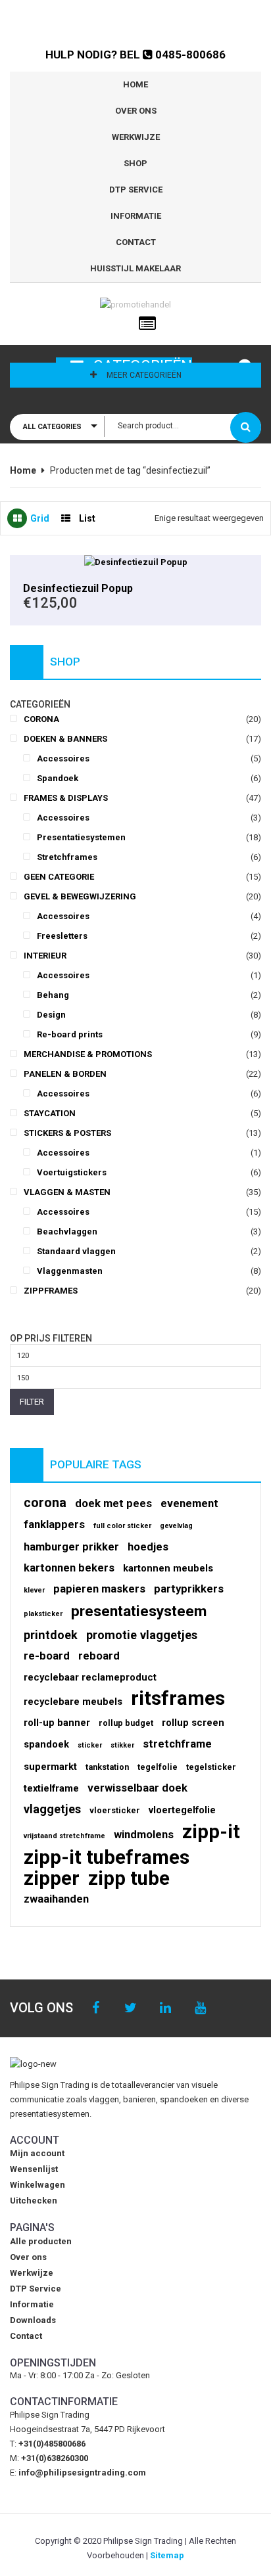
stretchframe (177, 1744)
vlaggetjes (52, 1809)
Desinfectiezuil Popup (78, 588)
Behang (53, 995)
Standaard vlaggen (76, 1251)
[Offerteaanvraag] (147, 324)
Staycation (50, 1113)
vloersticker (115, 1810)
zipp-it (211, 1832)
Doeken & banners (65, 739)
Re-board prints (70, 1034)
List (87, 518)
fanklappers (54, 1525)
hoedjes (148, 1547)
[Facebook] (96, 2008)
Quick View (136, 562)
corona (45, 1503)
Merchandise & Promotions (88, 1054)
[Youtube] (200, 2008)
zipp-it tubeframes (107, 1857)
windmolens (144, 1835)
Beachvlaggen (67, 1232)
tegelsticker (211, 1767)
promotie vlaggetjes (142, 1635)
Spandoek (58, 778)
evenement (189, 1503)
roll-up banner (57, 1723)
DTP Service (136, 190)
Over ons (136, 111)
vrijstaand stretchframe (64, 1836)
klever (34, 1590)
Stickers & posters (67, 1133)
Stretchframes (67, 857)
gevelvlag (176, 1526)
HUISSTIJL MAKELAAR (135, 268)
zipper (52, 1878)
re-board (47, 1656)
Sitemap (167, 2555)
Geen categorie (59, 877)
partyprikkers (189, 1589)
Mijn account (37, 2153)
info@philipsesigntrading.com (82, 2473)
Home (135, 84)
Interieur (45, 956)
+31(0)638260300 (55, 2458)
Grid (40, 518)
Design (51, 1015)
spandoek (46, 1744)
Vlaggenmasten (70, 1271)
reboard (99, 1656)
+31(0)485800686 (52, 2444)
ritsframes (178, 1698)
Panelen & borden (65, 1074)
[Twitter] (131, 2008)
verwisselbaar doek (137, 1788)
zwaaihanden (56, 1899)
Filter (32, 1402)
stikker (122, 1745)
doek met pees (113, 1503)
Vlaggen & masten (67, 1192)
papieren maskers (99, 1589)
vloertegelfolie (182, 1810)
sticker (90, 1745)
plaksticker (43, 1614)
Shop (135, 163)
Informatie (136, 216)
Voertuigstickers (72, 1172)
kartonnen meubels (168, 1568)
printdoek (51, 1635)
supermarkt (50, 1767)
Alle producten (41, 2241)
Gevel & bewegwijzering (80, 896)
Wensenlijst (34, 2169)
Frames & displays (66, 798)
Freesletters (62, 936)
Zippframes (51, 1291)
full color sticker (122, 1526)
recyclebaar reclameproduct (90, 1677)
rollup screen (193, 1723)
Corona (41, 719)
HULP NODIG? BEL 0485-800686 (135, 55)
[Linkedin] (165, 2008)
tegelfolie (158, 1767)
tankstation (107, 1767)
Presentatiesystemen (81, 837)
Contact (136, 242)
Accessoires (63, 758)
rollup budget (126, 1723)
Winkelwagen (37, 2185)
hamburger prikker (71, 1547)
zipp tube (129, 1878)
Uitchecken (34, 2201)
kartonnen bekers (69, 1568)
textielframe (51, 1788)
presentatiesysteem (139, 1612)
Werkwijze (136, 137)
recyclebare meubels (73, 1702)
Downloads (33, 2320)
